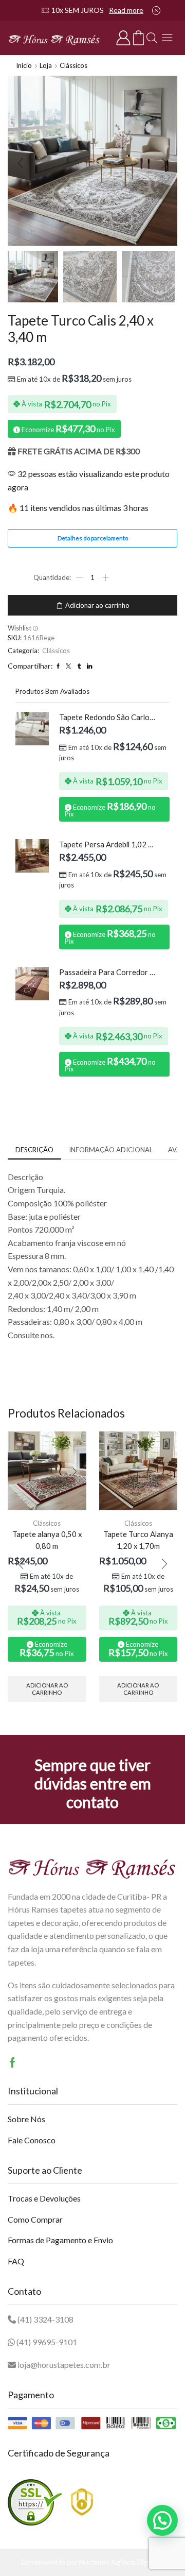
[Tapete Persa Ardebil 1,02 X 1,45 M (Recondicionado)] (32, 856)
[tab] (34, 1150)
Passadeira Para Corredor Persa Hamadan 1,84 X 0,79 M (108, 972)
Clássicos (73, 65)
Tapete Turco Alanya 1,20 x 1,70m (138, 1540)
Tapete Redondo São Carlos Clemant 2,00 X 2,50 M (108, 717)
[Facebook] (13, 2062)
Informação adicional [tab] (111, 1150)
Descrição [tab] (34, 1150)
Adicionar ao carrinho (97, 605)
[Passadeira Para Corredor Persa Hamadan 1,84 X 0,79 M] (32, 984)
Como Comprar (35, 2219)
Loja (46, 65)
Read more (126, 10)
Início (24, 65)
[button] (21, 163)
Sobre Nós (26, 2119)
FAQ (16, 2261)
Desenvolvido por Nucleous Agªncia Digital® (93, 2562)
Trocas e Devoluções (44, 2198)
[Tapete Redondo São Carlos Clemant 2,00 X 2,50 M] (32, 729)
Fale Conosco (32, 2140)
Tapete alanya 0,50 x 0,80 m (47, 1540)
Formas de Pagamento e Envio (60, 2240)
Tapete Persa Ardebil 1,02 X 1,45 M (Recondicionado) (108, 844)
